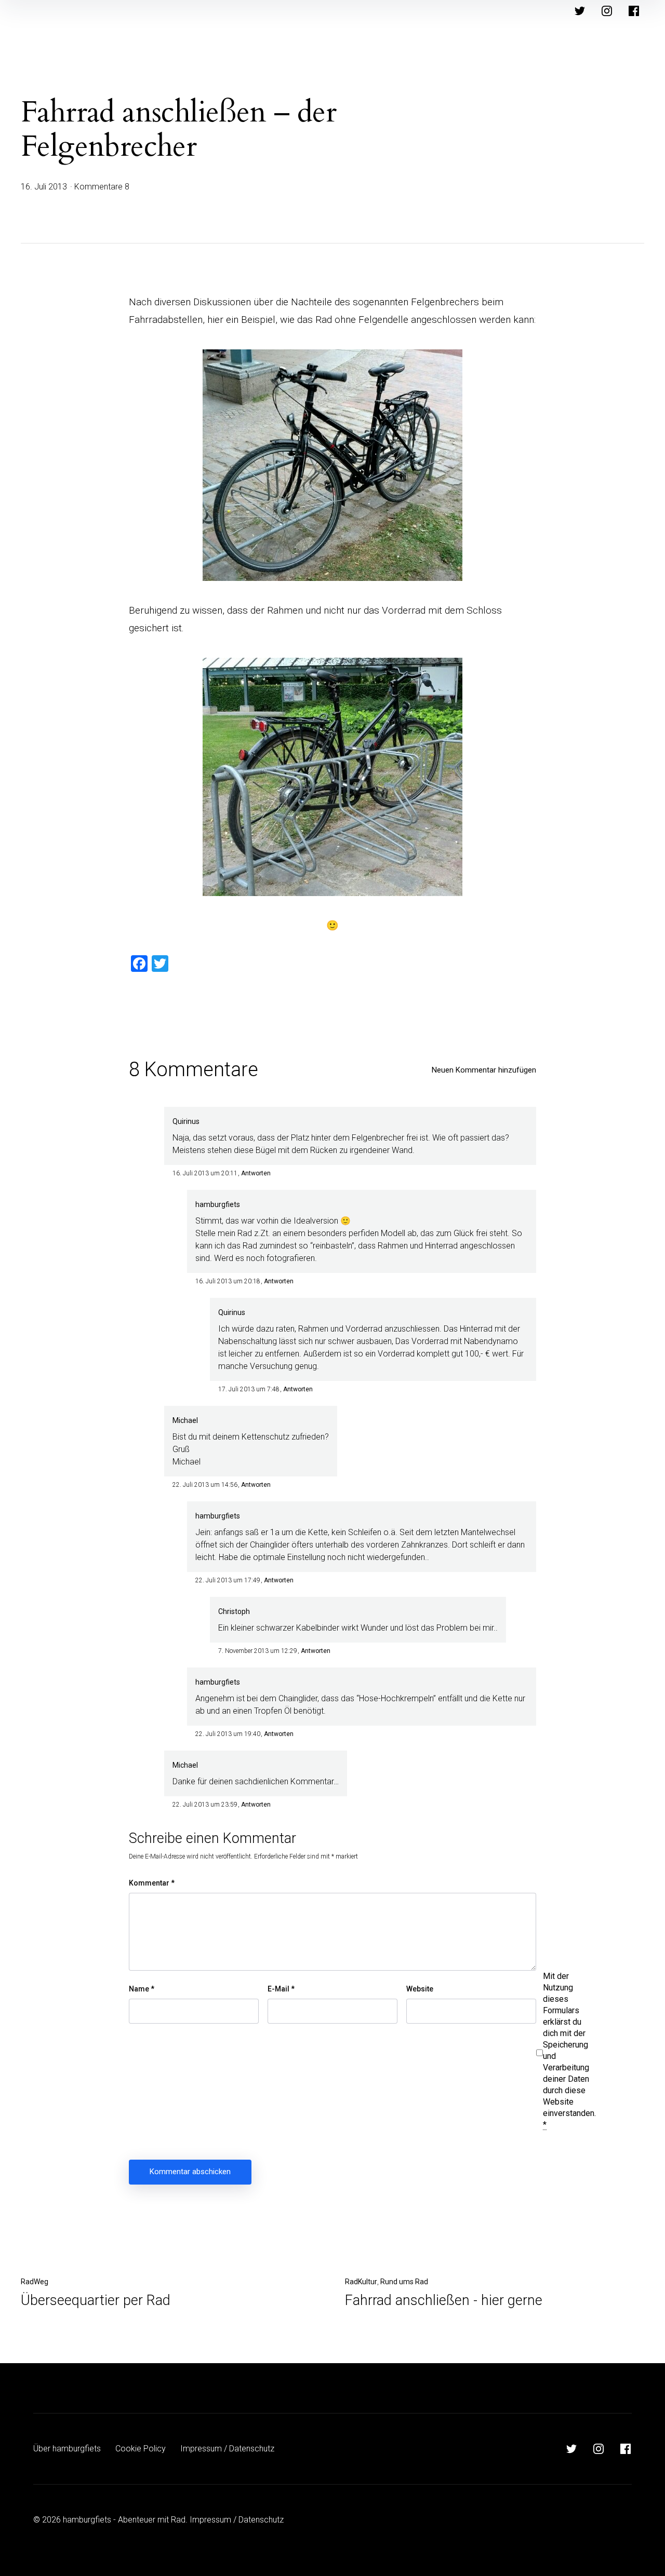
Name (142, 1989)
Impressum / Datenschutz (227, 2449)
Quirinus (186, 1121)
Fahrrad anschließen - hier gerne (444, 2300)
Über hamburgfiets (67, 2449)
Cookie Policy (141, 2449)
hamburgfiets (218, 1204)
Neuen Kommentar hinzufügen (484, 1070)
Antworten (256, 1173)
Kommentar (152, 1883)
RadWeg (35, 2282)
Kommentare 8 (102, 187)
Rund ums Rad (404, 2282)
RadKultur (361, 2282)
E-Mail (281, 1989)
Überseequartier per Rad (96, 2300)
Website (420, 1989)
